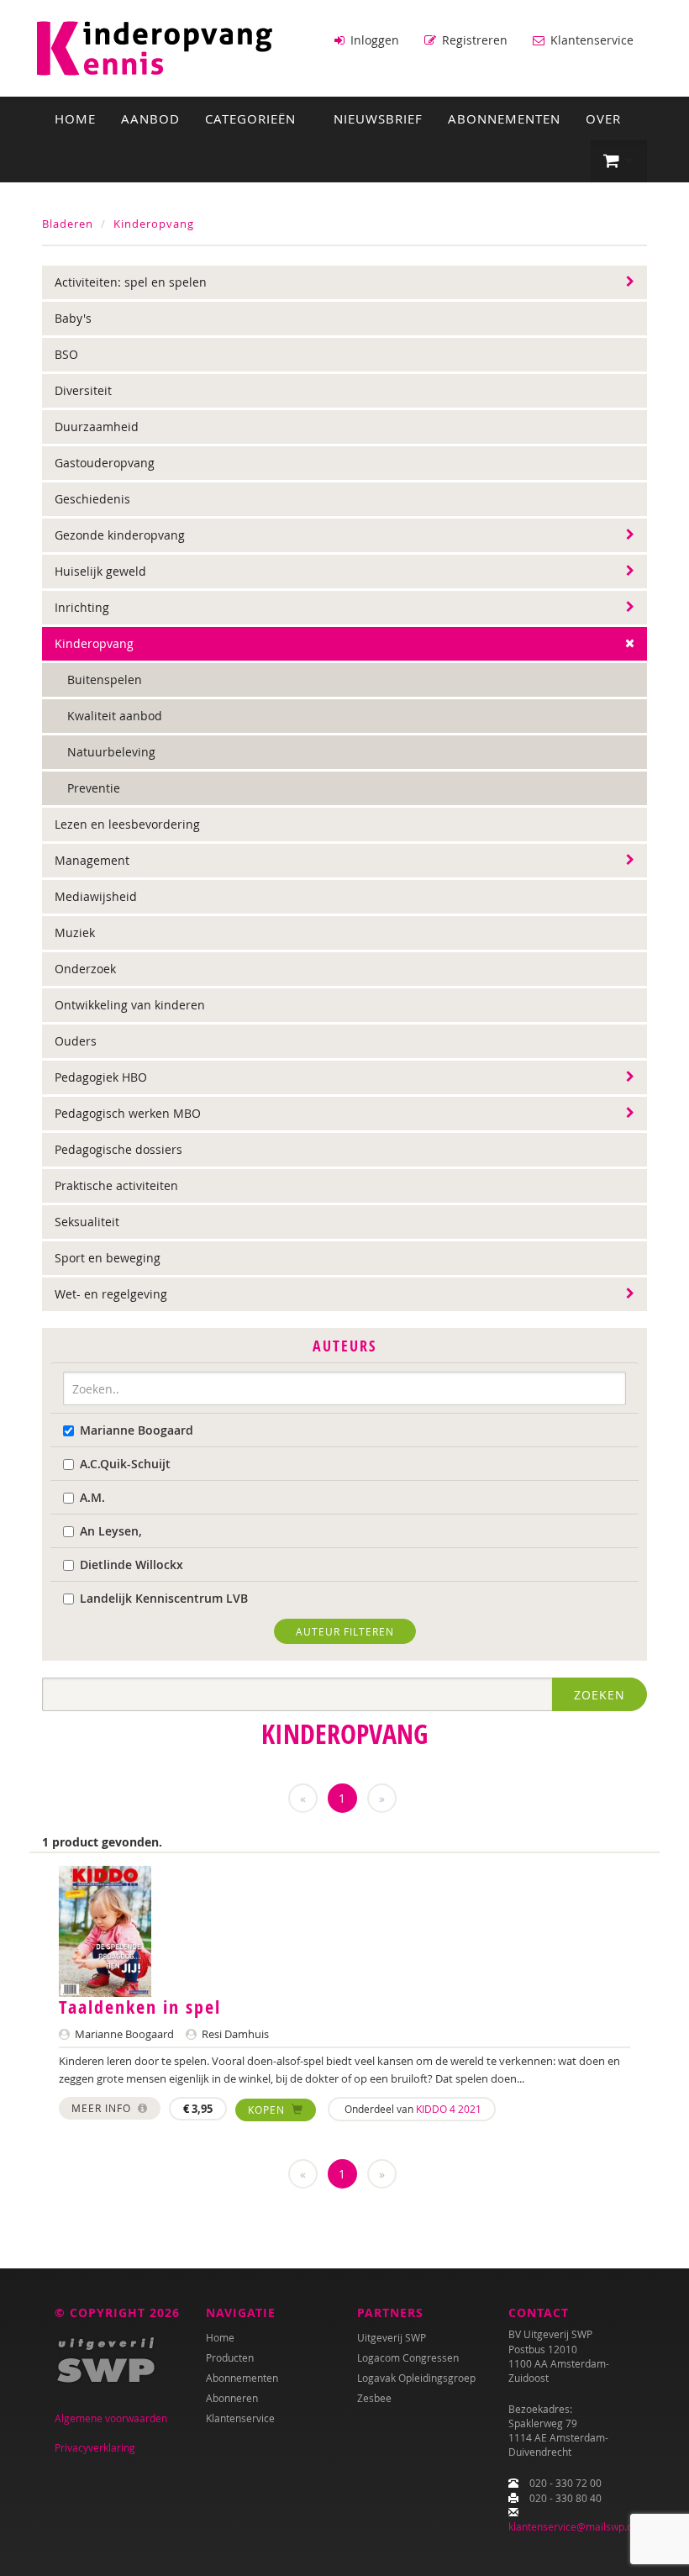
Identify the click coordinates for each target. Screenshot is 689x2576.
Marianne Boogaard (137, 1430)
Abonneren (232, 2398)
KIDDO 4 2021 (449, 2109)
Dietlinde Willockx (131, 1565)
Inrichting (82, 607)
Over (603, 119)
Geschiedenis (92, 499)
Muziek (75, 932)
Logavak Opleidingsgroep (416, 2378)
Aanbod (150, 119)
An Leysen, (111, 1531)
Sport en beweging (108, 1258)
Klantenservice (590, 40)
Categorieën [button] (252, 119)
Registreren (473, 40)
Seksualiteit (87, 1222)
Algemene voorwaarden (111, 2418)
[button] (619, 161)
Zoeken (600, 1695)
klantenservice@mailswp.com (578, 2526)
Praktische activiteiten (116, 1185)
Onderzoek (85, 969)
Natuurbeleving (111, 752)
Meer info (103, 2108)
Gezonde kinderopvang (120, 535)
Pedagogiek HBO (101, 1077)
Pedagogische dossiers (118, 1149)
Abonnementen (504, 119)
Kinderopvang (154, 224)
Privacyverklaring (95, 2447)
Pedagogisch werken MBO (128, 1113)
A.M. (92, 1497)
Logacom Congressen (408, 2357)
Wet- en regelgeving (111, 1294)
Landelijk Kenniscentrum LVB (164, 1598)
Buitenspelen (105, 680)
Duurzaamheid (97, 427)
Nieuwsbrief (378, 119)
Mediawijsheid (96, 896)
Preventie (94, 788)
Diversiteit (83, 390)
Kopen (268, 2110)
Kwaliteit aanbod (115, 716)
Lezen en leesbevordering (127, 824)
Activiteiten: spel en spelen (131, 282)
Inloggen (373, 40)
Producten (230, 2357)
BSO (66, 354)
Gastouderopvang (105, 463)
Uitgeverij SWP (392, 2337)
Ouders (76, 1041)
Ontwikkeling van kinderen (130, 1005)
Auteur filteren (345, 1631)
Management (92, 860)
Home (75, 119)
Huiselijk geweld (100, 571)
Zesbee (374, 2398)
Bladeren (68, 224)
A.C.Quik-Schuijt (125, 1464)
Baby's (73, 318)
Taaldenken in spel (140, 2007)
